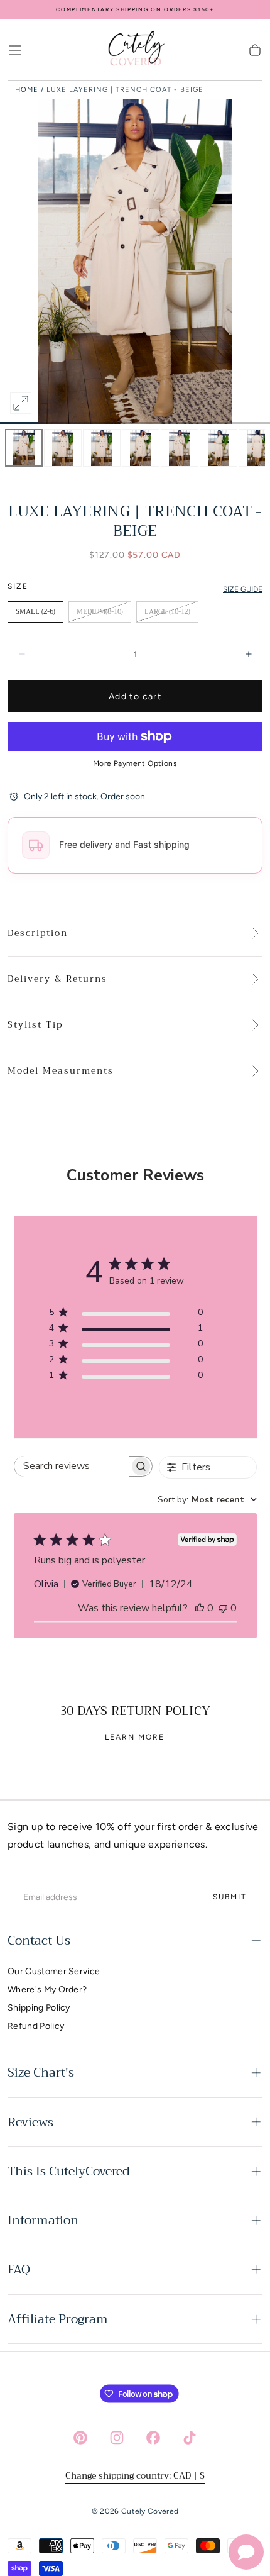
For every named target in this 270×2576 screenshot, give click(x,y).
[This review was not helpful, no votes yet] (223, 1608)
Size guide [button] (243, 589)
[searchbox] (72, 1466)
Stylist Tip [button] (35, 1025)
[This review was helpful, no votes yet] (200, 1608)
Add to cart (135, 697)
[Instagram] (117, 2438)
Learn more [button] (135, 1737)
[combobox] (207, 1500)
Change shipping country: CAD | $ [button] (135, 2475)
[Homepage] (135, 50)
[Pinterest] (80, 2438)
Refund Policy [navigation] (36, 2026)
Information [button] (43, 2220)
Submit (230, 1897)
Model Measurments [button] (61, 1071)
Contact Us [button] (39, 1940)
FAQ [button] (19, 2269)
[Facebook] (153, 2438)
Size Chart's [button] (41, 2073)
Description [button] (38, 933)
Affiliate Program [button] (58, 2319)
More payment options (135, 763)
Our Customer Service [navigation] (54, 1971)
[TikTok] (190, 2438)
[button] (15, 50)
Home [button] (27, 90)
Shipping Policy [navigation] (39, 2008)
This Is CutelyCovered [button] (69, 2171)
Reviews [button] (30, 2122)
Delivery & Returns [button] (57, 979)
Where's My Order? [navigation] (47, 1990)
